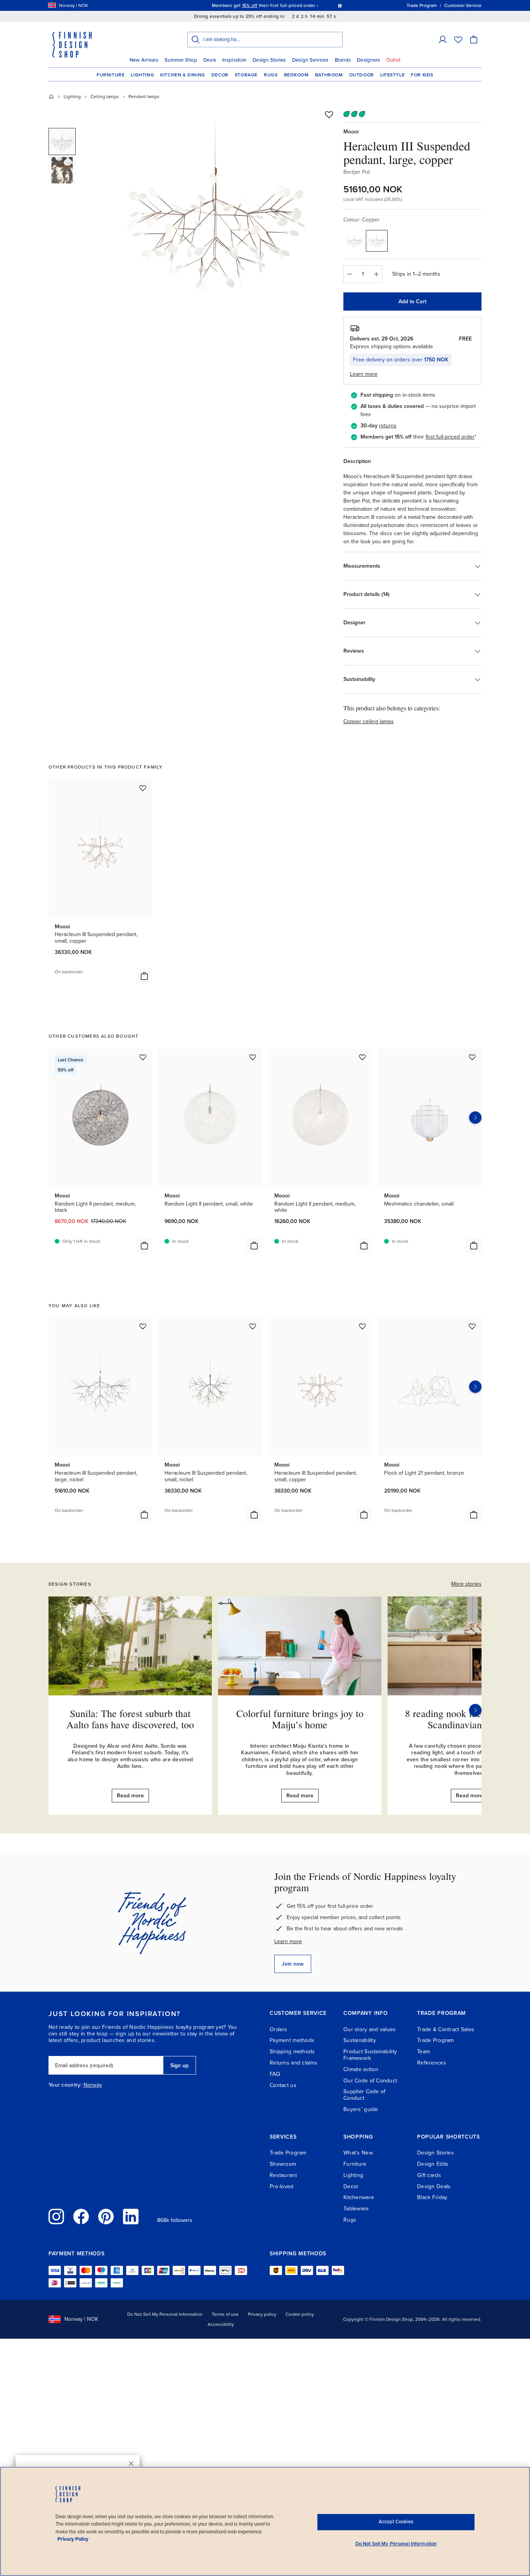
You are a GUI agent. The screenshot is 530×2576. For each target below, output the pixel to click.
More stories (466, 1584)
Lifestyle (392, 75)
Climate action (361, 2069)
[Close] (131, 2464)
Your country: (65, 2085)
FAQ (275, 2074)
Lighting (142, 75)
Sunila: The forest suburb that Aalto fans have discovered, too (130, 1719)
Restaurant (283, 2175)
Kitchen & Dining (183, 75)
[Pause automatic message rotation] (340, 5)
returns (388, 426)
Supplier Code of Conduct (364, 2095)
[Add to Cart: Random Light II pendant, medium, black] (144, 1246)
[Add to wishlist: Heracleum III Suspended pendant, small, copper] (143, 788)
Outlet (394, 60)
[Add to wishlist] (329, 114)
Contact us (283, 2085)
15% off (250, 5)
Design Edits (433, 2164)
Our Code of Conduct (370, 2081)
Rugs (271, 75)
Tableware (356, 2209)
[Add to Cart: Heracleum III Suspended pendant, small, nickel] (254, 1515)
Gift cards (429, 2175)
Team (423, 2052)
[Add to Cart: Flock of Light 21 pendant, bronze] (474, 1515)
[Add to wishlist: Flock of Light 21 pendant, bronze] (472, 1326)
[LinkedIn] (131, 2217)
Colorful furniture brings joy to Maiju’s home (300, 1719)
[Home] (51, 97)
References (432, 2063)
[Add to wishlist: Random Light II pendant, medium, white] (362, 1057)
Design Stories (269, 60)
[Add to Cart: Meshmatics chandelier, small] (474, 1246)
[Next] (475, 1710)
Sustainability (360, 2040)
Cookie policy (300, 2314)
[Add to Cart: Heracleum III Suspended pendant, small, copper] (144, 976)
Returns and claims (294, 2063)
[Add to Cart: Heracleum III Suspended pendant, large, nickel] (144, 1515)
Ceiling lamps (105, 97)
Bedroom (296, 75)
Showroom (283, 2164)
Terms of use (225, 2314)
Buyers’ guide (361, 2109)
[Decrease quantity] (349, 274)
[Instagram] (56, 2217)
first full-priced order (450, 437)
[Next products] (475, 1118)
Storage (246, 75)
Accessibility (221, 2324)
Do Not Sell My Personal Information (165, 2314)
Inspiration (234, 60)
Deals (210, 60)
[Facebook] (81, 2217)
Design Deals (434, 2186)
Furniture (111, 75)
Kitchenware (359, 2197)
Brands (343, 60)
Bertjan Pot (357, 172)
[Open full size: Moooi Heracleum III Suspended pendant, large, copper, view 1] (216, 218)
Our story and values (370, 2029)
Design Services (310, 60)
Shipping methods (292, 2052)
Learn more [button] (364, 374)
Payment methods (292, 2040)
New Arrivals (144, 60)
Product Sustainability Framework (370, 2055)
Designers (368, 60)
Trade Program (436, 2040)
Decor (220, 75)
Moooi (351, 132)
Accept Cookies (396, 2522)
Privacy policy (262, 2314)
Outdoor (362, 75)
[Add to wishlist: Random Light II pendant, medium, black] (143, 1057)
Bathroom (329, 75)
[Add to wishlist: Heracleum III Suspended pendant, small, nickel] (253, 1326)
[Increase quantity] (376, 274)
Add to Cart (412, 301)
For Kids (422, 75)
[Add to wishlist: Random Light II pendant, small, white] (253, 1057)
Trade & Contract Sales (446, 2029)
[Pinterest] (106, 2217)
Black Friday (432, 2197)
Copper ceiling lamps (369, 721)
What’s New (358, 2153)
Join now (293, 1964)
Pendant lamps (144, 97)
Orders (279, 2029)
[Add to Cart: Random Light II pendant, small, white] (254, 1246)
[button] (443, 40)
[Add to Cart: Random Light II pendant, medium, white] (364, 1246)
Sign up (179, 2065)
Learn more (288, 1941)
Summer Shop (181, 60)
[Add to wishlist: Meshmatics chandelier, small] (472, 1057)
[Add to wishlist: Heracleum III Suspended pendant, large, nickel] (143, 1326)
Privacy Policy (73, 2539)
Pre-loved (282, 2186)
